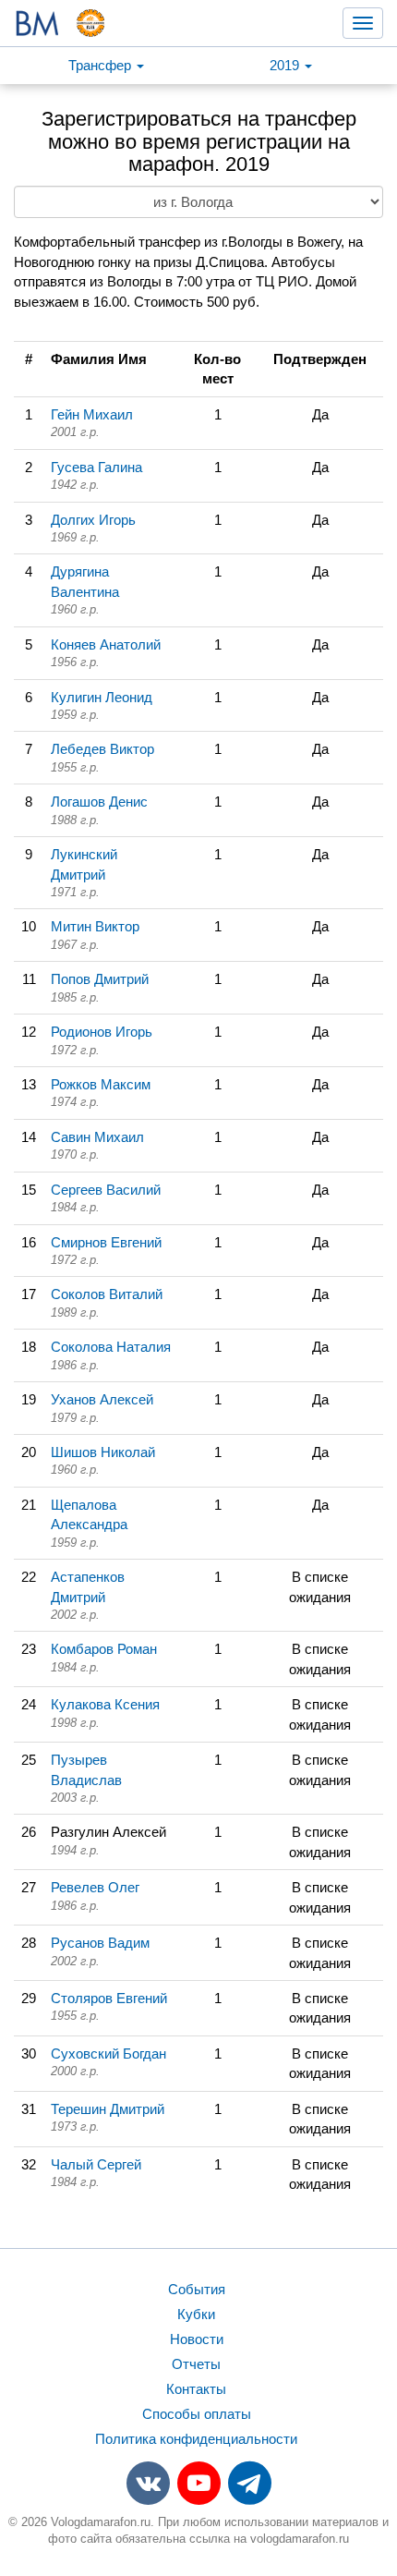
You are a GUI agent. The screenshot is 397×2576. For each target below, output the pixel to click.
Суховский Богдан (108, 2054)
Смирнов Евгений (106, 1242)
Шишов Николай (103, 1452)
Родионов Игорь (102, 1032)
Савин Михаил (97, 1137)
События (197, 2289)
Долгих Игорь (93, 520)
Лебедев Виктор (102, 749)
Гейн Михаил (92, 414)
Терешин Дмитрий (108, 2109)
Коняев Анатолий (106, 644)
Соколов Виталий (107, 1294)
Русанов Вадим (100, 1943)
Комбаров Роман (104, 1649)
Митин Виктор (95, 926)
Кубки (196, 2314)
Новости (197, 2339)
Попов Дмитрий (100, 979)
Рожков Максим (101, 1084)
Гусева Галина (96, 467)
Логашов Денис (99, 802)
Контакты (196, 2389)
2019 (286, 65)
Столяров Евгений (109, 1998)
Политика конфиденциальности (196, 2439)
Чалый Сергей (96, 2164)
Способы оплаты (197, 2414)
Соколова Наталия (111, 1347)
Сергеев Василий (106, 1190)
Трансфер (102, 65)
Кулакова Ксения (105, 1704)
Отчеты (196, 2364)
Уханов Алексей (102, 1399)
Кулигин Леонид (102, 697)
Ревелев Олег (95, 1887)
